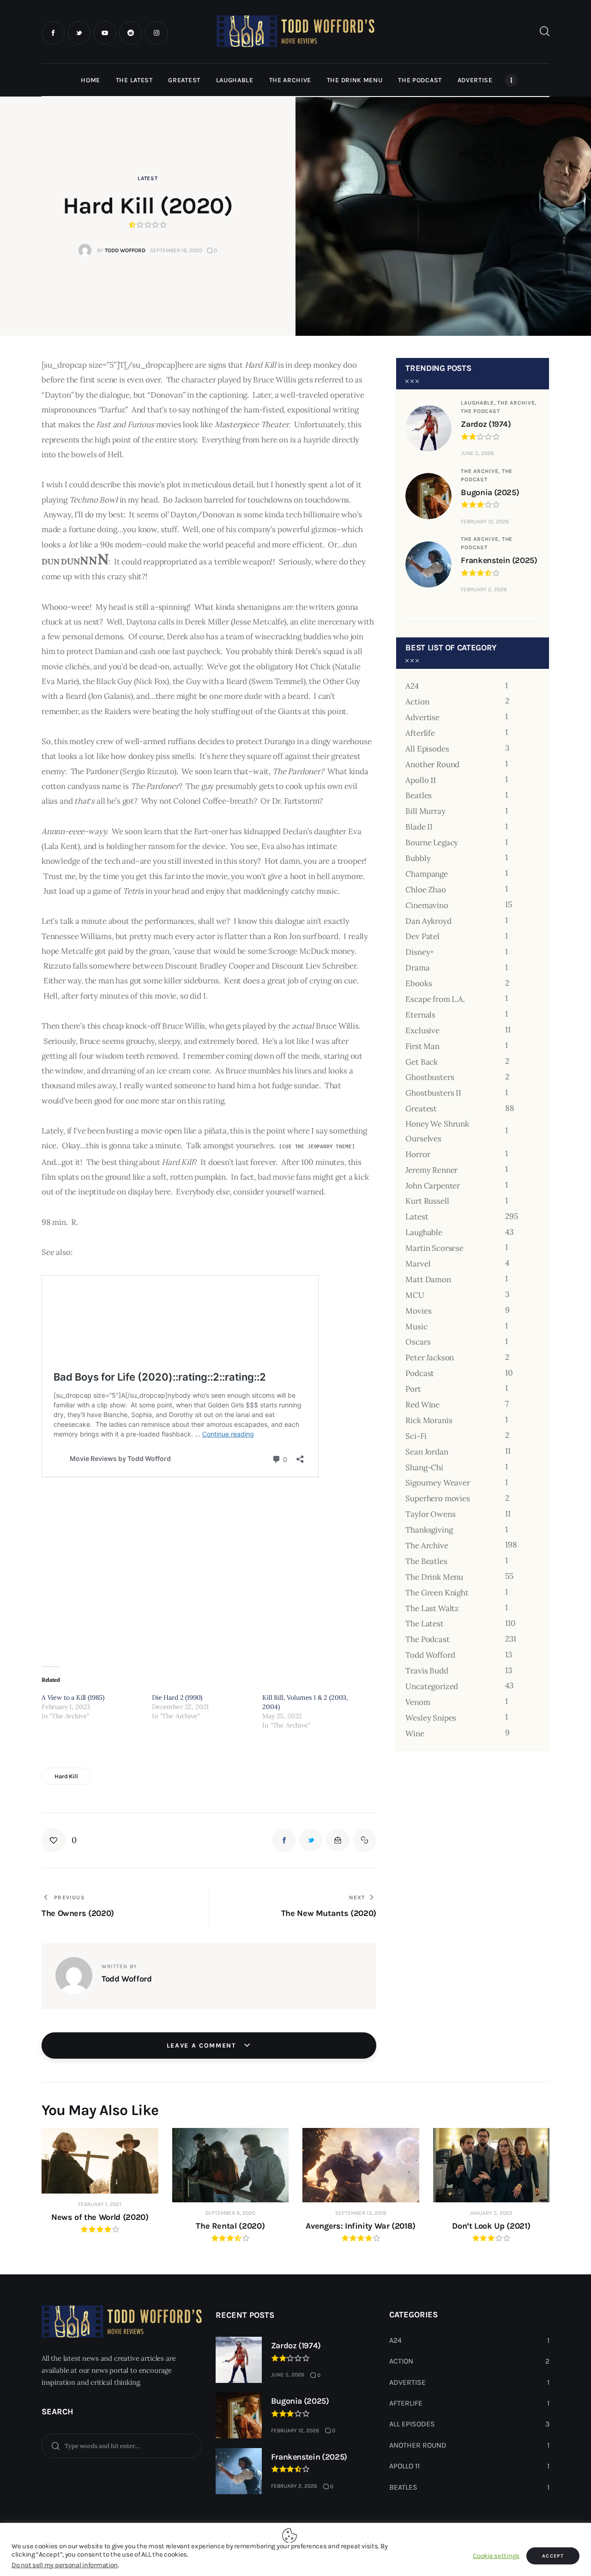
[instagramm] (157, 33)
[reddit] (131, 33)
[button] (59, 1840)
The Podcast (480, 411)
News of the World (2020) (100, 2217)
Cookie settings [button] (496, 2556)
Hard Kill (66, 1776)
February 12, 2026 (485, 521)
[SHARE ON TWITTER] (311, 1840)
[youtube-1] (105, 33)
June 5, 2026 (477, 453)
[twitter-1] (79, 33)
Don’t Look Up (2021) (491, 2226)
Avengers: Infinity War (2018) (361, 2226)
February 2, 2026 (484, 589)
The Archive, (517, 403)
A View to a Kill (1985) (73, 1697)
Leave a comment (203, 2046)
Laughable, (479, 403)
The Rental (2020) (230, 2226)
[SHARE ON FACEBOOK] (284, 1840)
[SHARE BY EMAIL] (338, 1840)
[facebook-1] (53, 33)
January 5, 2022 (491, 2213)
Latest (148, 178)
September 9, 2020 (230, 2213)
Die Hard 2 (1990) (177, 1697)
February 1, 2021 (100, 2204)
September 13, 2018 (361, 2213)
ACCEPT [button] (553, 2556)
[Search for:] (122, 2445)
